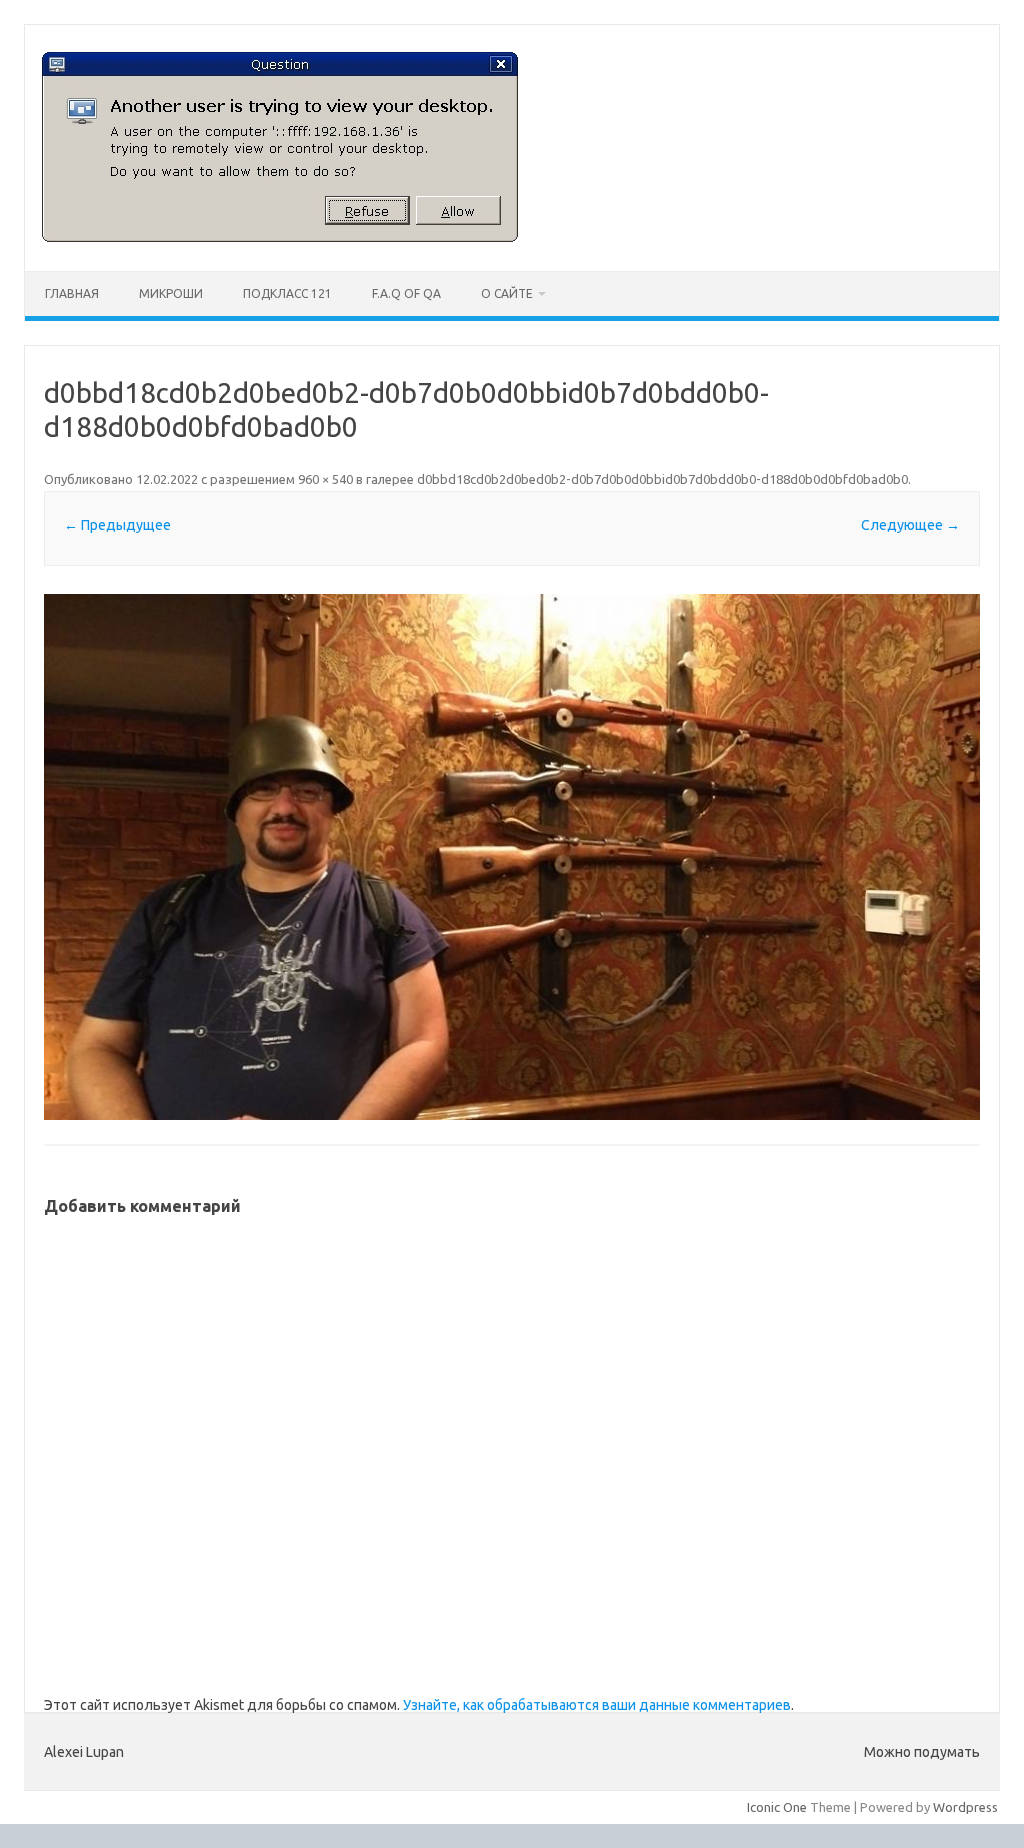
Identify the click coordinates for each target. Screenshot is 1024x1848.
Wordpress (965, 1807)
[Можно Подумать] (280, 237)
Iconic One (777, 1807)
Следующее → (910, 525)
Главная (72, 293)
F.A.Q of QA (406, 293)
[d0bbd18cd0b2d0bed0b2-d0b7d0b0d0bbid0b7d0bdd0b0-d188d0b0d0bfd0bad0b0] (511, 857)
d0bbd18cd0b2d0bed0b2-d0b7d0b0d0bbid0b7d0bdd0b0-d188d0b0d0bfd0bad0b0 (662, 479)
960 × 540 (325, 479)
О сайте (507, 293)
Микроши (171, 293)
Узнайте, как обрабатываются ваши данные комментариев (597, 1705)
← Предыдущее (117, 525)
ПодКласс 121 (287, 293)
